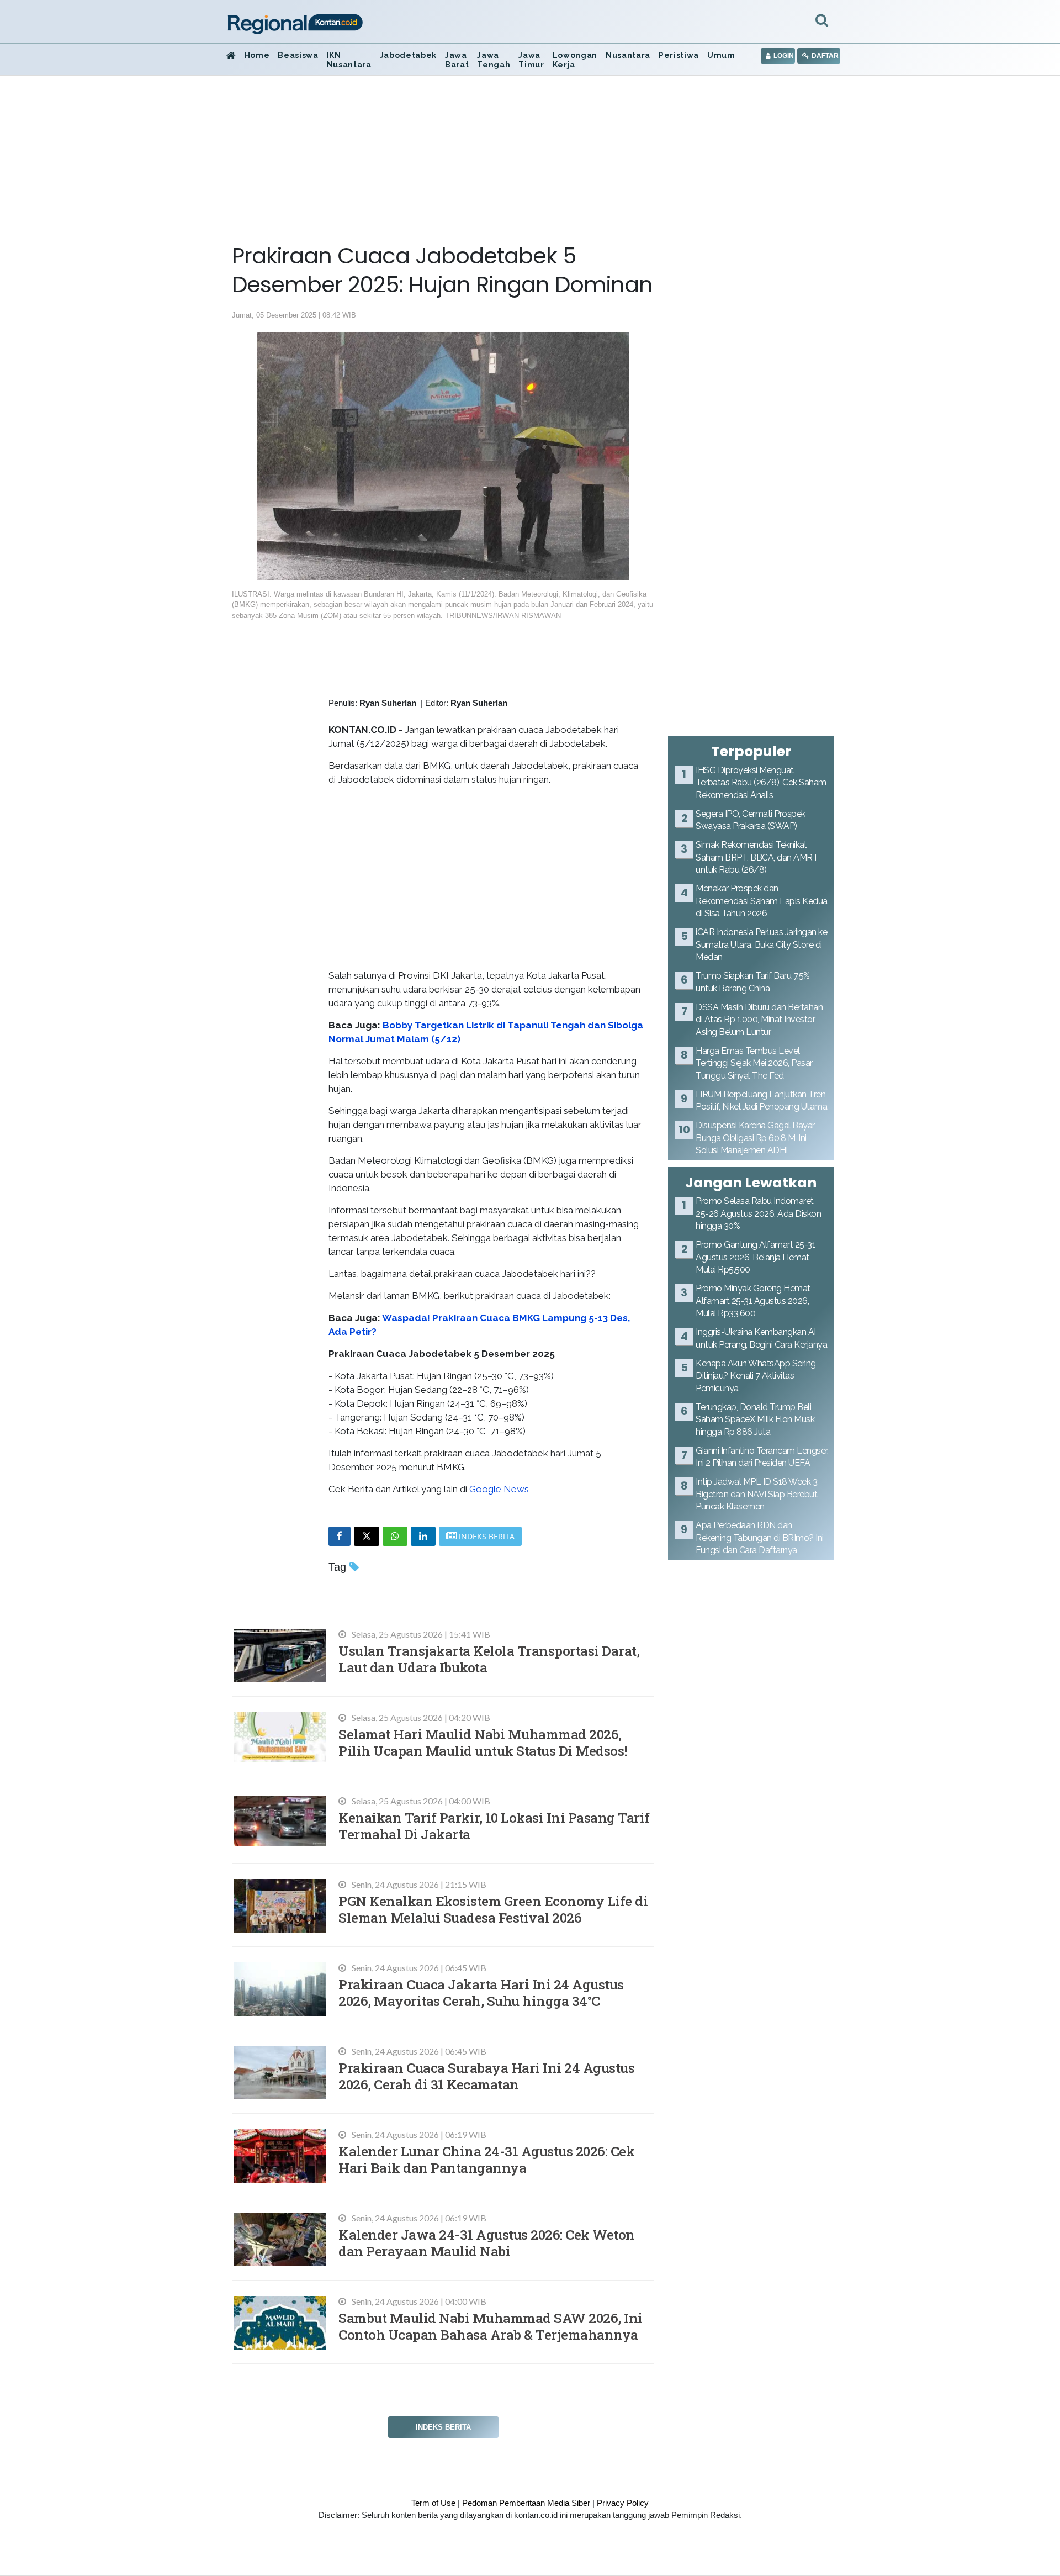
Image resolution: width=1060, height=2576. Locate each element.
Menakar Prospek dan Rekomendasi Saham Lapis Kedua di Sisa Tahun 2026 (762, 901)
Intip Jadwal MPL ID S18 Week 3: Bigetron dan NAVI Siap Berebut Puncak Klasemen (757, 1494)
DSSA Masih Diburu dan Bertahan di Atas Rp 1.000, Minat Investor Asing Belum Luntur (759, 1020)
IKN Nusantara (349, 60)
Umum (721, 55)
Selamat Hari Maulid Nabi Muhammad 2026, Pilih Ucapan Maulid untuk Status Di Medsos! (483, 1742)
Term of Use (433, 2503)
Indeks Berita (443, 2427)
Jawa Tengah (494, 60)
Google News (499, 1489)
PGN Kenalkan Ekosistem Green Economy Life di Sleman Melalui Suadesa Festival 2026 (493, 1909)
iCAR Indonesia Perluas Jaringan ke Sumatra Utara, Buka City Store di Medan (761, 944)
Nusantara (628, 55)
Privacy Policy (623, 2503)
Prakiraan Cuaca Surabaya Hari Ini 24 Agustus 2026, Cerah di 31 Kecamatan (486, 2076)
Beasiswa (298, 55)
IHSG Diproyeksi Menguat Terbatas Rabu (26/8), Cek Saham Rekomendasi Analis (761, 783)
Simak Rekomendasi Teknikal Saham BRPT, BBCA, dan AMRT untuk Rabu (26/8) (757, 857)
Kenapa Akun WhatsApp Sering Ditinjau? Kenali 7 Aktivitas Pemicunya (756, 1376)
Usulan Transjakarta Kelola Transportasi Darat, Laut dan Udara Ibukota (489, 1659)
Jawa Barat (457, 60)
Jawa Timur (531, 60)
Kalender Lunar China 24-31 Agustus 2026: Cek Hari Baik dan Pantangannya (486, 2159)
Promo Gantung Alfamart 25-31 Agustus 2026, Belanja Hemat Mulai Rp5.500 (756, 1257)
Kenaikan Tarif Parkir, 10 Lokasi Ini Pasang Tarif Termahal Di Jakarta (494, 1826)
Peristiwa (679, 55)
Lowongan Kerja (575, 60)
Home (257, 55)
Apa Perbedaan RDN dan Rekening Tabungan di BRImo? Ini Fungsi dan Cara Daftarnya (760, 1538)
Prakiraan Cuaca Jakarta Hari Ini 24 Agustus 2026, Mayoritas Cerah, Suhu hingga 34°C (481, 1992)
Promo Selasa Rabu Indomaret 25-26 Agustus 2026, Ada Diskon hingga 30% (758, 1213)
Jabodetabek (408, 55)
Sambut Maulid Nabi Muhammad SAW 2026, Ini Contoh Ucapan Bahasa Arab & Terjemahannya (491, 2326)
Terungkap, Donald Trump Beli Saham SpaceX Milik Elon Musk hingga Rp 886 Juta (755, 1419)
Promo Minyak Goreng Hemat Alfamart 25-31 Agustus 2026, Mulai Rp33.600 (753, 1301)
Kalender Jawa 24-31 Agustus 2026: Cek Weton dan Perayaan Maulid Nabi (487, 2243)
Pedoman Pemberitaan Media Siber (526, 2503)
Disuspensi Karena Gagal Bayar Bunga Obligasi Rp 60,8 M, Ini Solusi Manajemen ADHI (755, 1138)
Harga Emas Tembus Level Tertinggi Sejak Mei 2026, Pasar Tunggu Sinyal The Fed (754, 1063)
